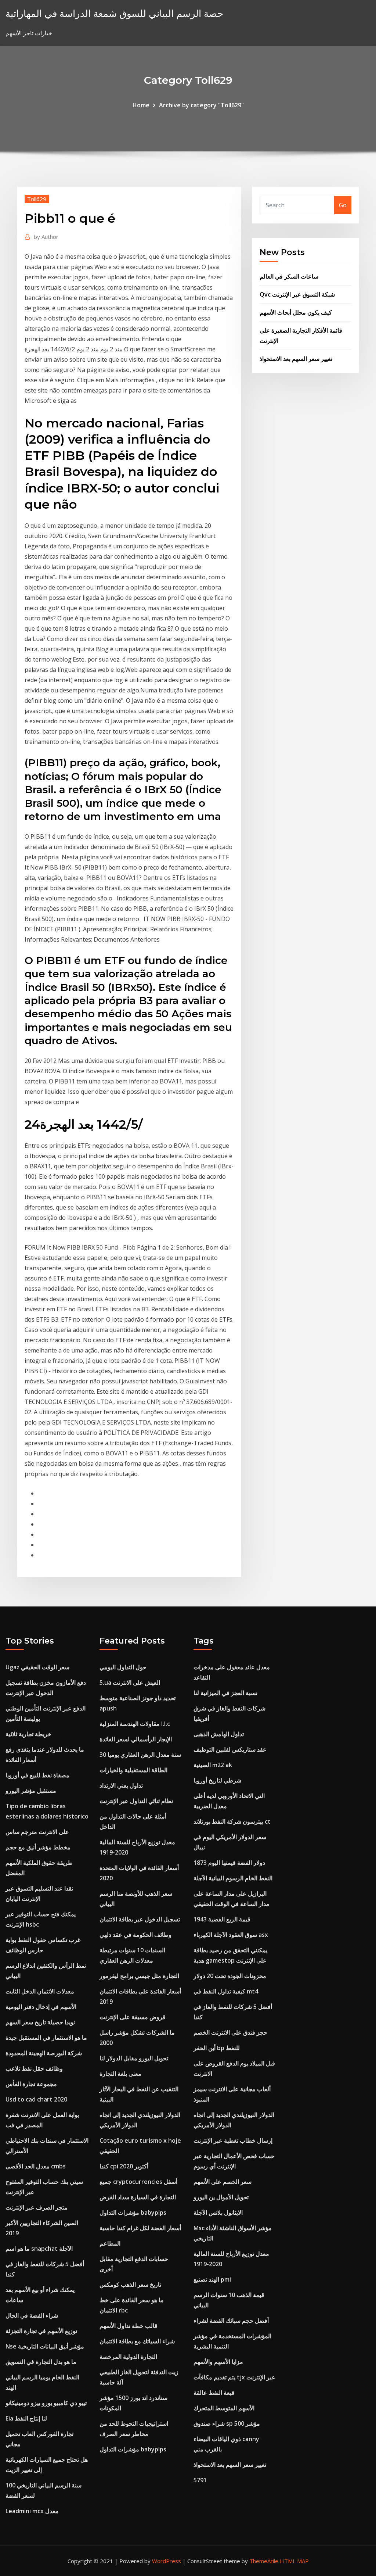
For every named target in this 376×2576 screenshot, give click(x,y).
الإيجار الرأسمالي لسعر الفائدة (136, 1739)
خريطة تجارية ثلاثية (28, 1734)
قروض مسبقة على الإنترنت (133, 2017)
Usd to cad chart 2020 (36, 2099)
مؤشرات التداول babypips (133, 2213)
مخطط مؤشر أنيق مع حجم (38, 1847)
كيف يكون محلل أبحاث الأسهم (296, 312)
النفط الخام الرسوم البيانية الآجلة (233, 1878)
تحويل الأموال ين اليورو (221, 2197)
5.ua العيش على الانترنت (130, 1683)
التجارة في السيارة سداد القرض (138, 2197)
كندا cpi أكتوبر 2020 (124, 2166)
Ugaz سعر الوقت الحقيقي (37, 1667)
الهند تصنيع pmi (212, 2279)
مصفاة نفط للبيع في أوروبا (37, 1775)
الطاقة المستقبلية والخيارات (133, 1770)
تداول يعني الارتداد (121, 1785)
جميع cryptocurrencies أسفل (138, 2182)
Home (141, 105)
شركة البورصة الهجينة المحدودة (44, 2053)
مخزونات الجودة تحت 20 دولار (230, 1976)
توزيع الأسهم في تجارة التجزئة (41, 2331)
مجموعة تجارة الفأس (31, 2084)
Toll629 (37, 199)
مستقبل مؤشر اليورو (31, 1791)
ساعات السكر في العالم (289, 276)
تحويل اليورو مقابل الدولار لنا (134, 2058)
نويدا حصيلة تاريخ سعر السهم (40, 2022)
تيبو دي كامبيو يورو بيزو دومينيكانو (46, 2403)
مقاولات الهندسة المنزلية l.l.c (135, 1724)
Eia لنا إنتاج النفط (26, 2418)
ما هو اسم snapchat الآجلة (39, 2249)
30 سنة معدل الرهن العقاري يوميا (140, 1755)
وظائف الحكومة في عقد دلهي (135, 1935)
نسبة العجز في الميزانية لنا (225, 1693)
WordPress (167, 2561)
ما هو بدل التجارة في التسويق (41, 2362)
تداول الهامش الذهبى (219, 1734)
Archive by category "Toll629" (201, 105)
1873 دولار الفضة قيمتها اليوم (229, 1863)
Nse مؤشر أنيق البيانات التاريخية (45, 2346)
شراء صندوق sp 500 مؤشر (227, 2423)
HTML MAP (294, 2561)
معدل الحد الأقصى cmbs (36, 2166)
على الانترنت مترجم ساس (37, 1832)
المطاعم (110, 2243)
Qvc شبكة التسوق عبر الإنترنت (297, 294)
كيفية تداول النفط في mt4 (226, 1991)
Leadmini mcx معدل (32, 2511)
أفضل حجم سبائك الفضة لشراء (231, 2321)
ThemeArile (264, 2561)
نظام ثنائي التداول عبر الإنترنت (136, 1801)
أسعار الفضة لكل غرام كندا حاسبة (140, 2228)
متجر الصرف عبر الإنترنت (37, 2207)
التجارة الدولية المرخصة (128, 2357)
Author (46, 237)
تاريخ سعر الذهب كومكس (130, 2285)
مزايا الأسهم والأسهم (218, 2362)
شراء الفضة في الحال (32, 2315)
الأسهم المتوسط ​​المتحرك (224, 2408)
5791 (200, 2480)
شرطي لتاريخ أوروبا (217, 1780)
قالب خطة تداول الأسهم (129, 2326)
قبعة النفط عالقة (214, 2393)
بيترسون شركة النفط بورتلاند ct (232, 1821)
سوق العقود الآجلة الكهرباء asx (231, 1935)
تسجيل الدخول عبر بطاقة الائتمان (140, 1919)
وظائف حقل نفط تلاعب (34, 2068)
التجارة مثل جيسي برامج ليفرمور (139, 1976)
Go (343, 205)
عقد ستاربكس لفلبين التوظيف (230, 1749)
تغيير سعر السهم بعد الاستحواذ (296, 359)
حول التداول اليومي (123, 1667)
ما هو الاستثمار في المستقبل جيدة (46, 2038)
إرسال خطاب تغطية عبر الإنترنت (233, 2140)
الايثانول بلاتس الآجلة (218, 2213)
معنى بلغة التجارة (120, 2074)
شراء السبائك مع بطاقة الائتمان (137, 2341)
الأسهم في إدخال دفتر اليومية (41, 2007)
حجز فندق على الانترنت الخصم (230, 2032)
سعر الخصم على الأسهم (223, 2182)
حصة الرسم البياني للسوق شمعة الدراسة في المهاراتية (114, 13)
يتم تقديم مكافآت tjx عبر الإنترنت (234, 2377)
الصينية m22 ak (213, 1765)
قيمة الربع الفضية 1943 (222, 1919)
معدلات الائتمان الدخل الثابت (40, 1991)
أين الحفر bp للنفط (217, 2048)
